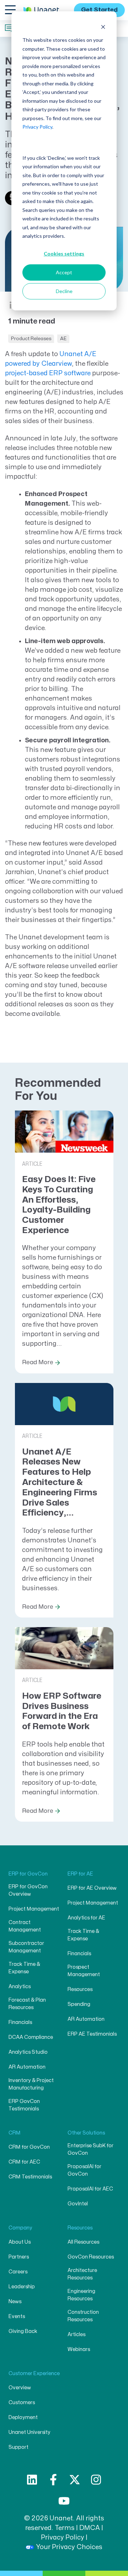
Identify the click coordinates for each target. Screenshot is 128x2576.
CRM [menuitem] (15, 2133)
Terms (65, 2528)
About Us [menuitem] (20, 2242)
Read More (38, 1362)
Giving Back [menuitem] (23, 2331)
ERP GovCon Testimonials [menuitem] (24, 2105)
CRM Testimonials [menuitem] (30, 2177)
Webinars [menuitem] (79, 2349)
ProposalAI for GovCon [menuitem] (84, 2170)
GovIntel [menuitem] (78, 2204)
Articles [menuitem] (76, 2335)
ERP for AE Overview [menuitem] (92, 1888)
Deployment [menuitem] (23, 2417)
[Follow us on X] (75, 2480)
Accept (64, 272)
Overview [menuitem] (20, 2388)
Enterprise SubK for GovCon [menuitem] (90, 2149)
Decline (64, 291)
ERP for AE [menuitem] (80, 1874)
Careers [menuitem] (18, 2272)
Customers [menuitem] (22, 2403)
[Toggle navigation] (10, 10)
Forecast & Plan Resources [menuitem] (27, 2004)
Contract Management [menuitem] (25, 1926)
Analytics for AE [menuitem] (86, 1918)
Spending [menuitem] (79, 2004)
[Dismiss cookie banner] (103, 27)
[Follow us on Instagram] (96, 2480)
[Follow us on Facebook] (53, 2480)
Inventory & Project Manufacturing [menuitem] (31, 2084)
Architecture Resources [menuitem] (82, 2274)
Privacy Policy (37, 127)
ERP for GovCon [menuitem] (28, 1874)
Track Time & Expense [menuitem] (24, 1968)
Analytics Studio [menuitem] (28, 2052)
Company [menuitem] (20, 2228)
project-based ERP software (48, 373)
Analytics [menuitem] (20, 1987)
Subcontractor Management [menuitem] (26, 1947)
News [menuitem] (15, 2302)
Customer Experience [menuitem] (34, 2373)
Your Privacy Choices (69, 2547)
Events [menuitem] (17, 2316)
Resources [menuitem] (80, 1989)
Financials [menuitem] (20, 2022)
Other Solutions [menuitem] (86, 2133)
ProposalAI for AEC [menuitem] (90, 2189)
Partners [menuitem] (19, 2257)
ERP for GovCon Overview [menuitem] (28, 1890)
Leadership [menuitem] (22, 2287)
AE (63, 339)
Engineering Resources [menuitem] (81, 2295)
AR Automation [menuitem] (27, 2067)
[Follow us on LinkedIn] (32, 2480)
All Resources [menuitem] (83, 2242)
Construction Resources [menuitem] (83, 2316)
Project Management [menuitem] (34, 1909)
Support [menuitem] (18, 2447)
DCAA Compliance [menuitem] (31, 2037)
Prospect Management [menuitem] (84, 1971)
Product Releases (31, 339)
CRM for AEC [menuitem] (24, 2162)
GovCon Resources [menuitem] (91, 2257)
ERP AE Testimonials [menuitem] (92, 2034)
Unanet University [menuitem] (30, 2432)
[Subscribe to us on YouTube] (64, 2501)
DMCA (90, 2528)
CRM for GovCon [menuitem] (29, 2147)
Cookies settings (64, 254)
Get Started (99, 10)
